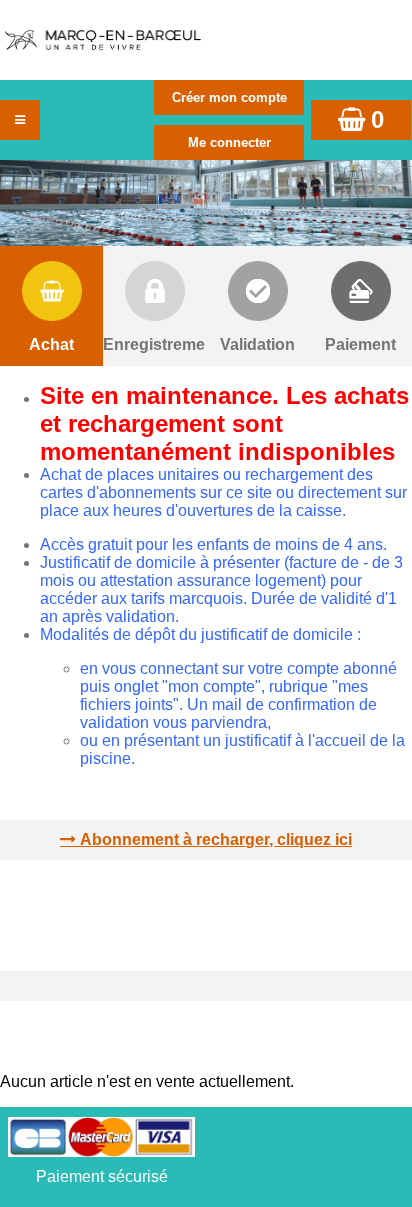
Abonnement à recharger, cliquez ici (216, 839)
